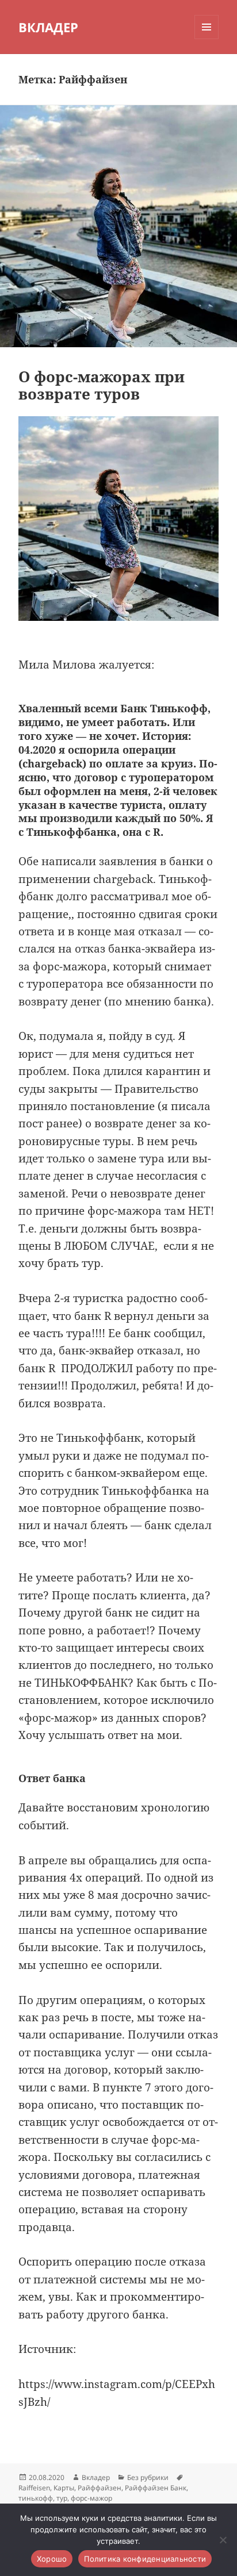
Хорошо (52, 2559)
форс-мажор (91, 2498)
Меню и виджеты (207, 39)
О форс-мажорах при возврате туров (102, 385)
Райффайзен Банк (156, 2488)
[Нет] (223, 2540)
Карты (64, 2488)
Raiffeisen (34, 2488)
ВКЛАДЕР (48, 27)
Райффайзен (100, 2488)
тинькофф (36, 2498)
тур (62, 2498)
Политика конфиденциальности (145, 2559)
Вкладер (96, 2477)
